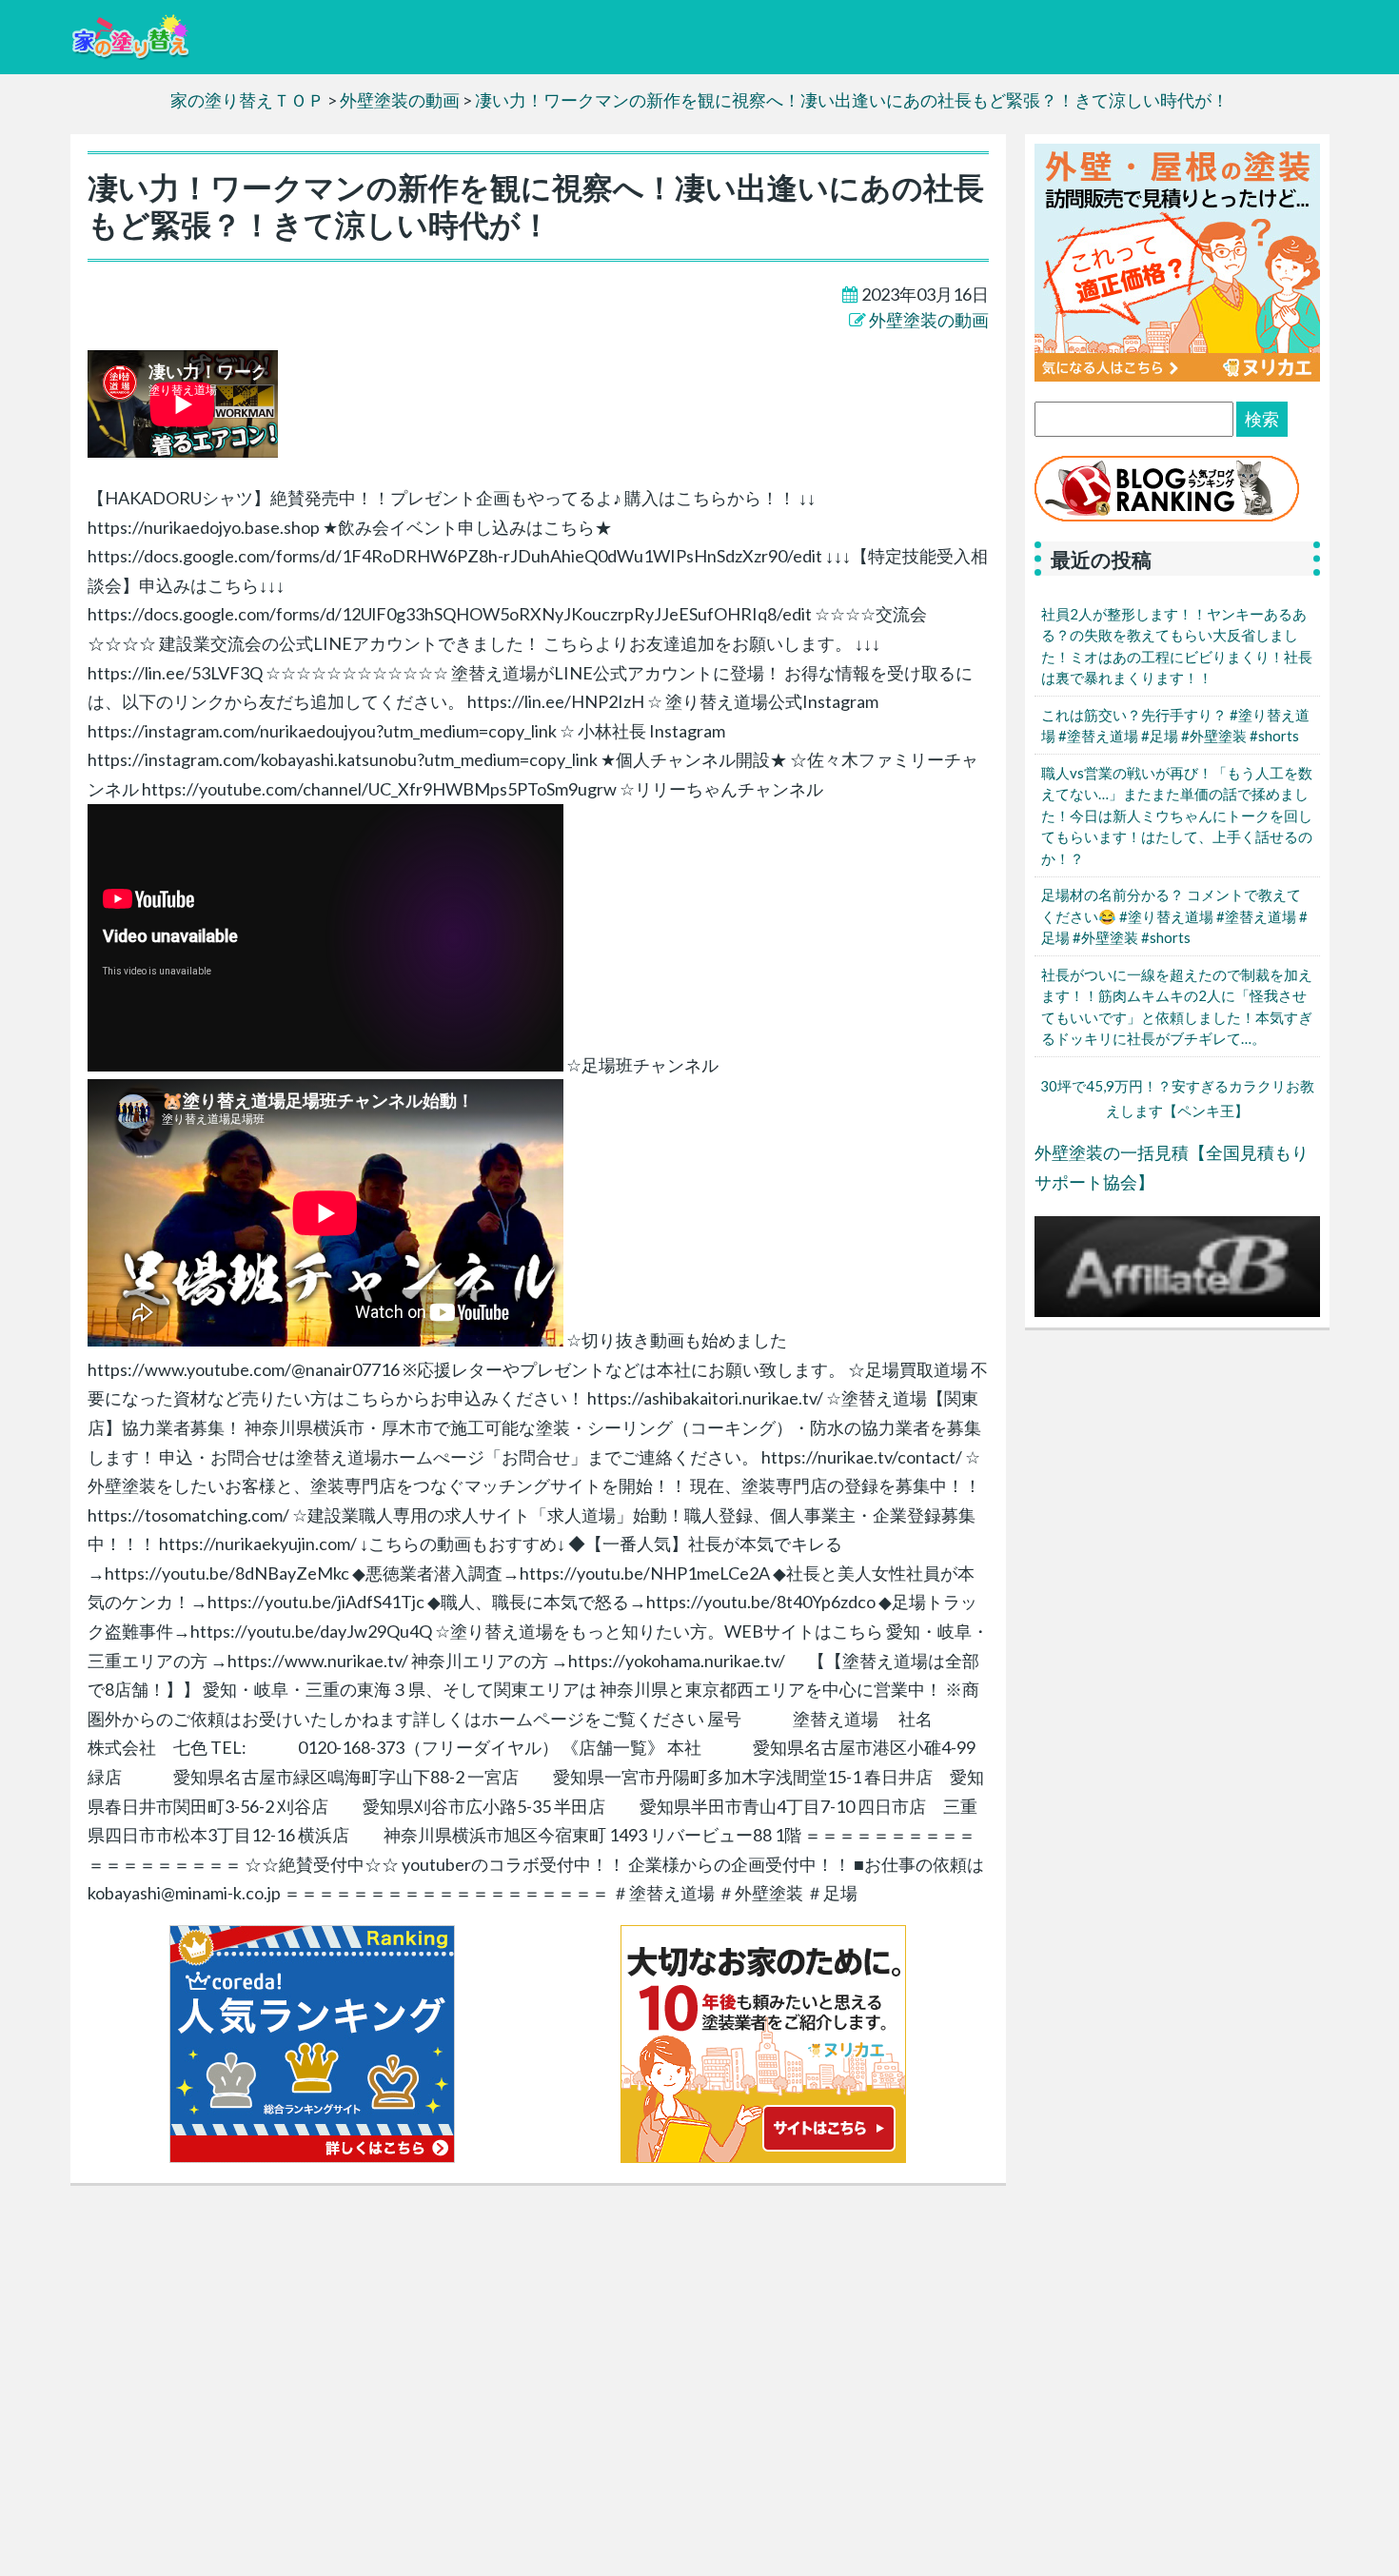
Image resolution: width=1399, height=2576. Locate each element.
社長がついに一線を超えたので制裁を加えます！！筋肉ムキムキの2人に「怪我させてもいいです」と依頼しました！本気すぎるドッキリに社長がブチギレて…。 (1177, 1007)
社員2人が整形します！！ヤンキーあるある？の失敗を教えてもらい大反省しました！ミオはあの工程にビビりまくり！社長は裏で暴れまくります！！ (1177, 646)
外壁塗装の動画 (929, 320)
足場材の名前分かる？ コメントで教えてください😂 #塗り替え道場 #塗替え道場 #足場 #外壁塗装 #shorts (1174, 916)
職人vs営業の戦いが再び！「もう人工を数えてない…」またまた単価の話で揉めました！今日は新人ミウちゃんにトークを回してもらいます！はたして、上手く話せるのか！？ (1177, 816)
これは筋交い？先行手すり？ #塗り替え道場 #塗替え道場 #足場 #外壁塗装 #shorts (1175, 726)
